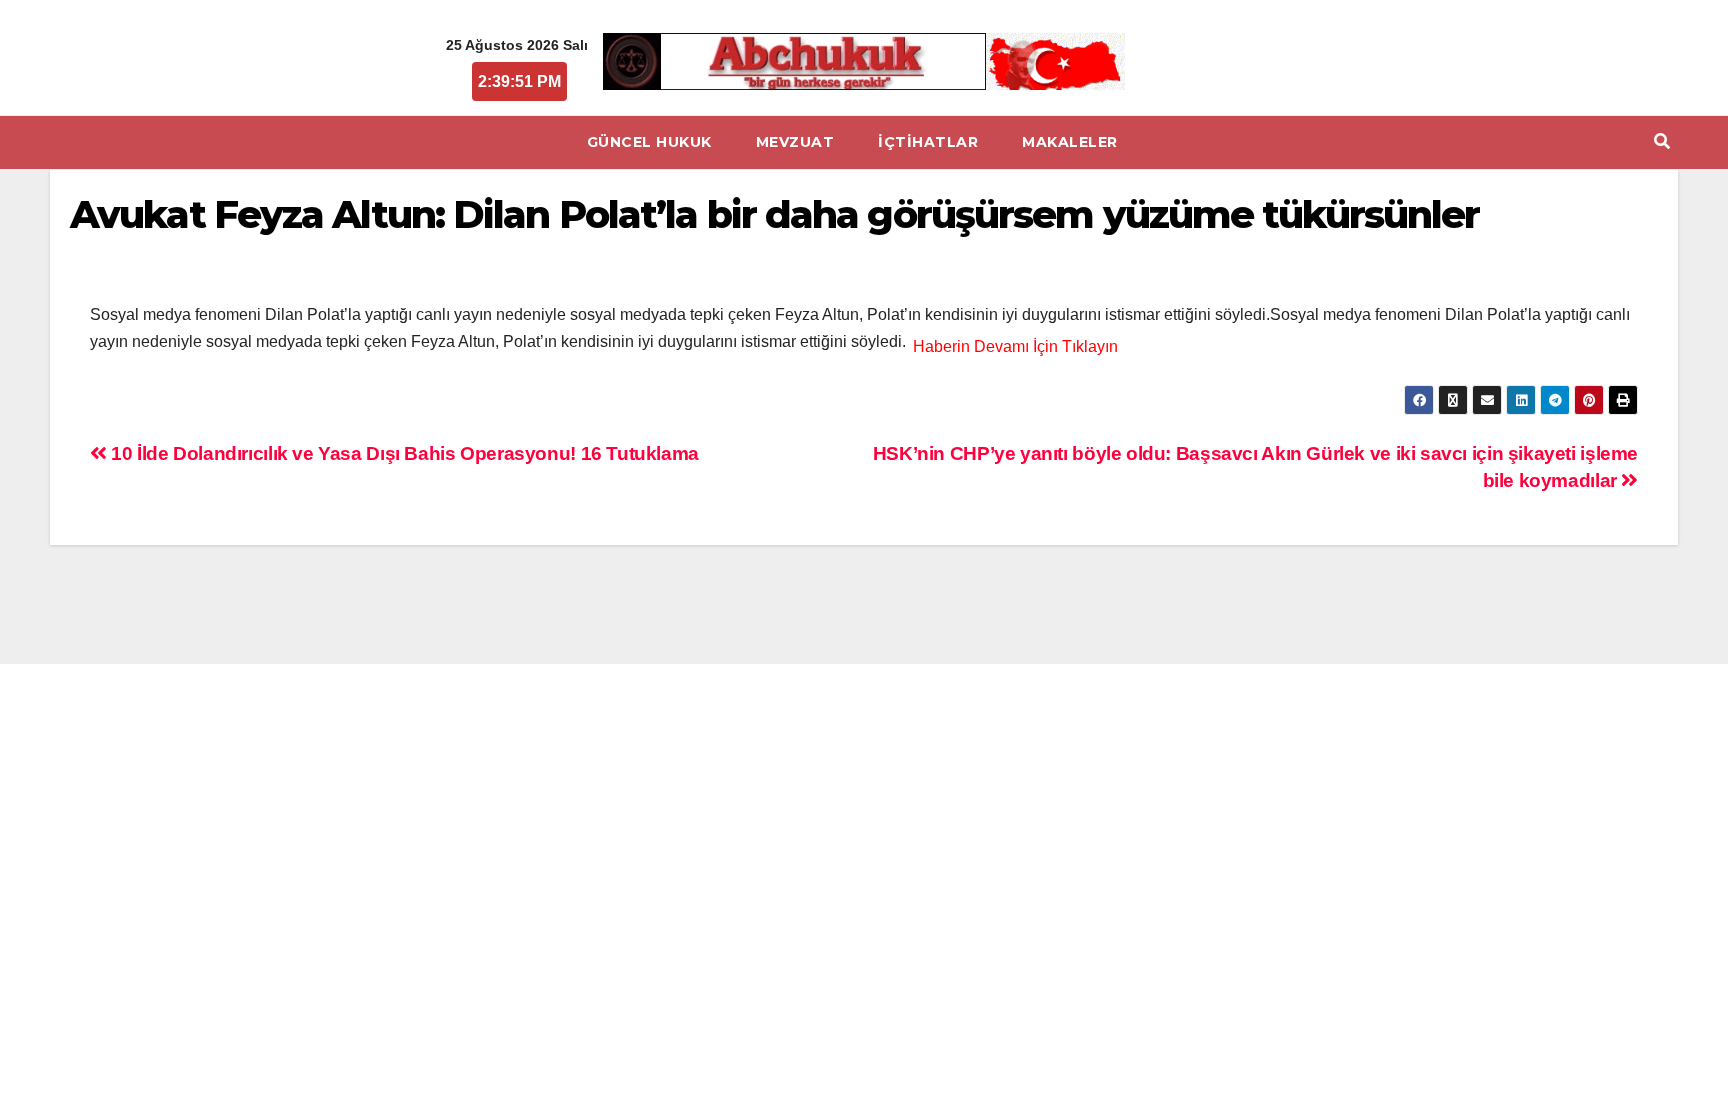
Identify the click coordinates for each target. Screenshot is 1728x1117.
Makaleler (1070, 142)
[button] (1662, 141)
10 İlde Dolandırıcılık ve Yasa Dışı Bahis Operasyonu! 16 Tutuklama (403, 453)
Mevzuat (795, 142)
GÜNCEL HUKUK (649, 142)
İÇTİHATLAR (928, 142)
